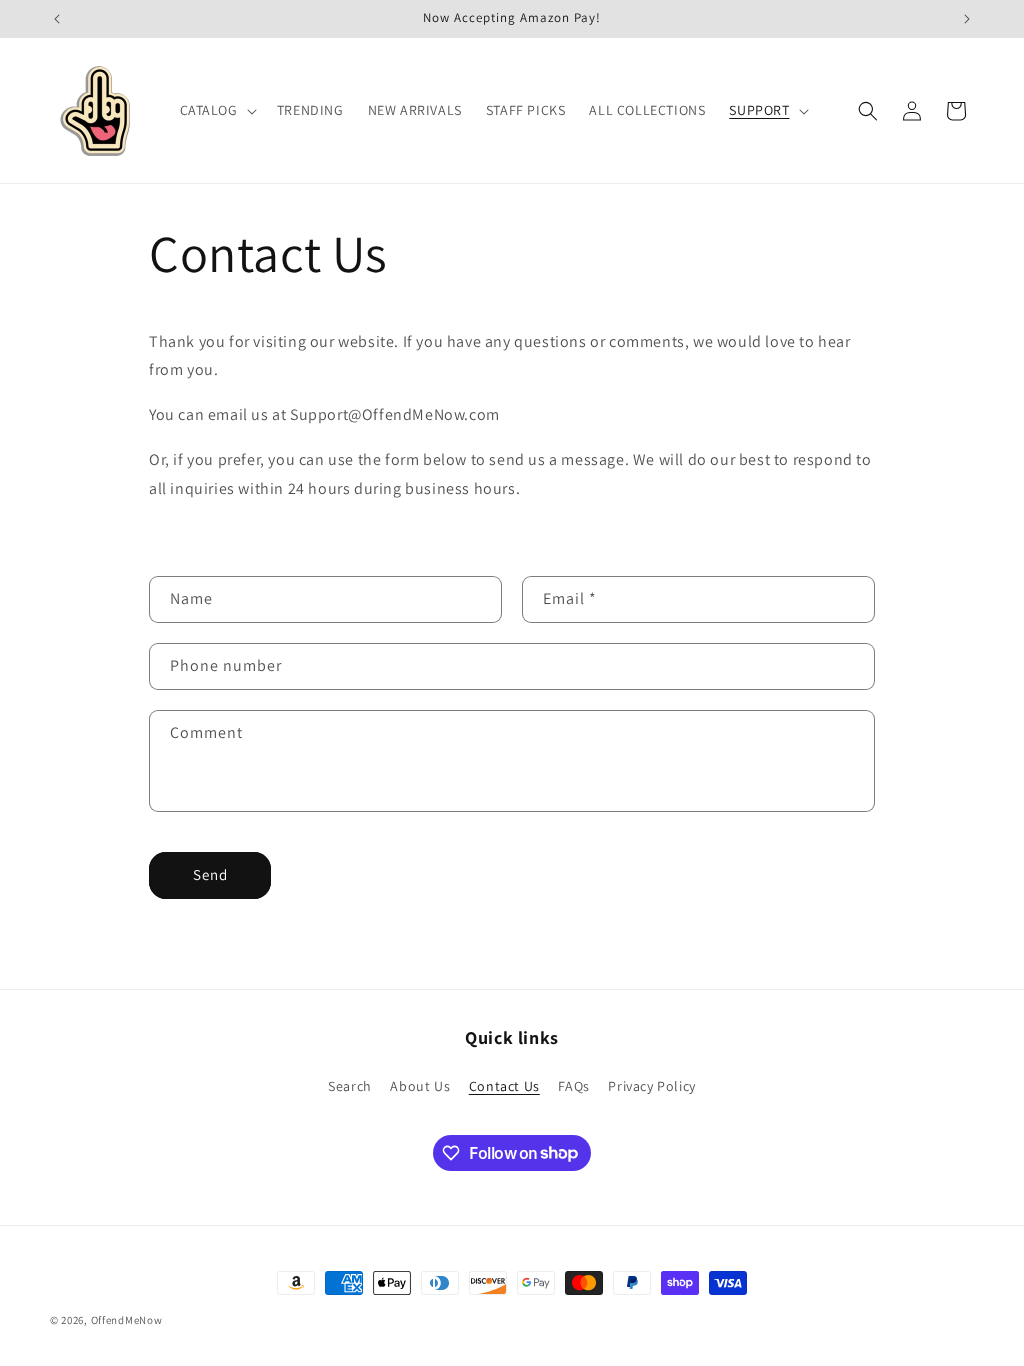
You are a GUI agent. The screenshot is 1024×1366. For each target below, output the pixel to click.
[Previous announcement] (57, 19)
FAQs (573, 1086)
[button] (216, 110)
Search (350, 1086)
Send (210, 874)
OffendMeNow (127, 1320)
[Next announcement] (967, 19)
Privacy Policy (651, 1086)
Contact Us (504, 1086)
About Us (420, 1086)
